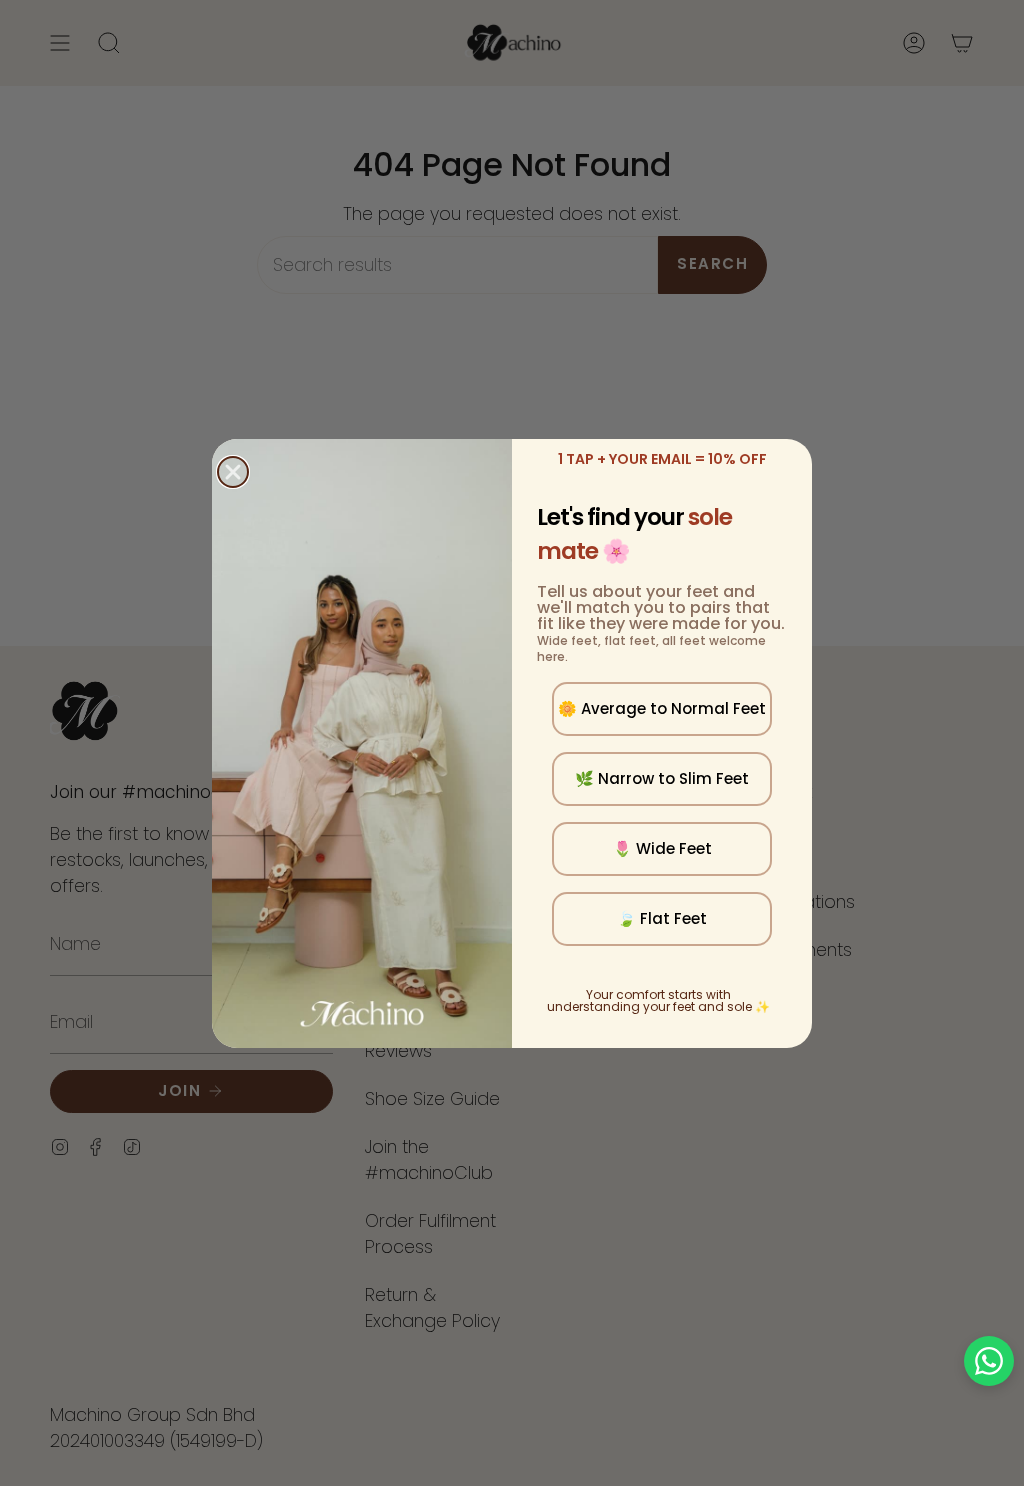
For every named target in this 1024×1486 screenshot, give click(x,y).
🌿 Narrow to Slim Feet (662, 778)
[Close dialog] (233, 472)
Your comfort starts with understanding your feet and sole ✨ (658, 1000)
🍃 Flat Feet (662, 918)
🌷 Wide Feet (662, 848)
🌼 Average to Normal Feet (662, 708)
